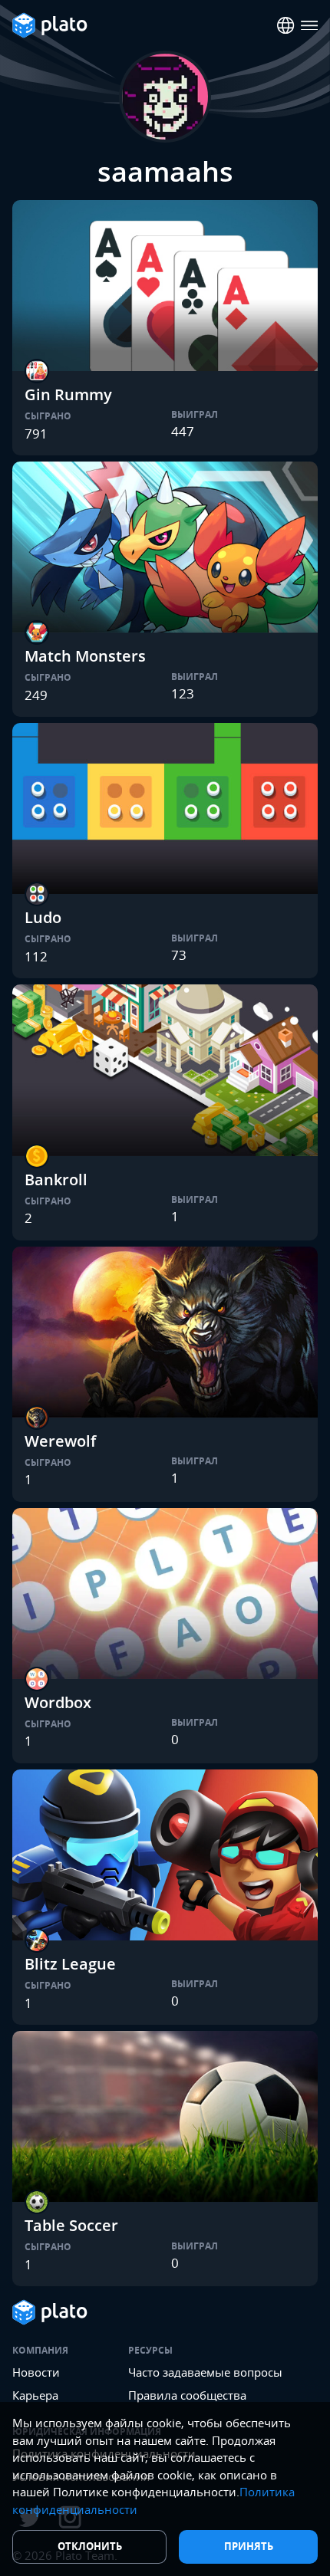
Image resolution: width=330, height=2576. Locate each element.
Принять (249, 2546)
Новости (36, 2372)
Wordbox (58, 1702)
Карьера (35, 2395)
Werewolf (60, 1441)
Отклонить (90, 2546)
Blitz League (70, 1964)
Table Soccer (71, 2225)
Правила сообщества (187, 2395)
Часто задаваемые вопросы (205, 2372)
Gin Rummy (68, 394)
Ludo (43, 917)
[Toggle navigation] (310, 26)
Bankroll (56, 1180)
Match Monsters (85, 656)
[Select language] (286, 26)
